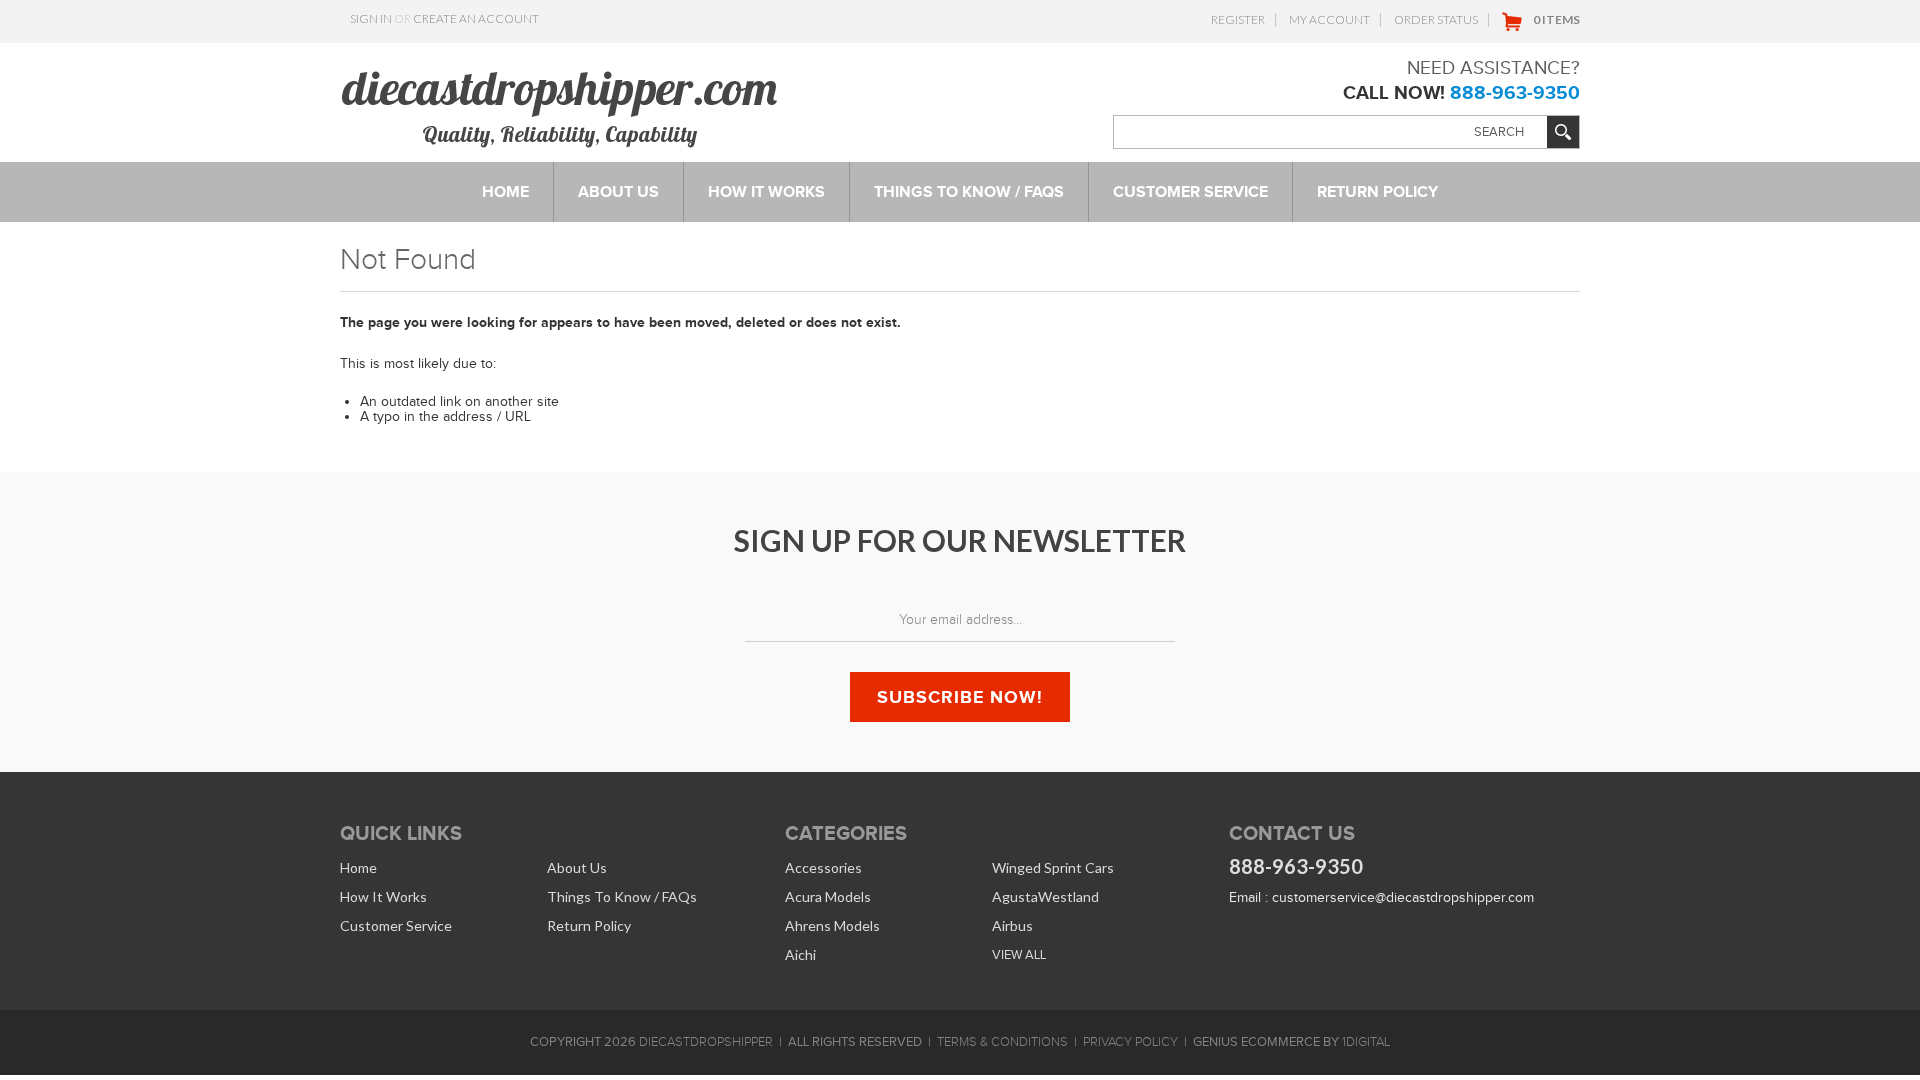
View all (1019, 954)
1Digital (1366, 1042)
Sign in (371, 18)
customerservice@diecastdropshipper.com (1403, 897)
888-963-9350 (1515, 92)
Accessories (823, 867)
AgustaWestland (1045, 896)
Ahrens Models (832, 925)
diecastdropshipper (706, 1042)
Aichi (800, 954)
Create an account (476, 18)
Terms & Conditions (1002, 1042)
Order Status (1436, 19)
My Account (1329, 19)
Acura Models (828, 896)
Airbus (1012, 925)
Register (1238, 19)
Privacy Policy (1130, 1042)
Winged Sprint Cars (1053, 867)
